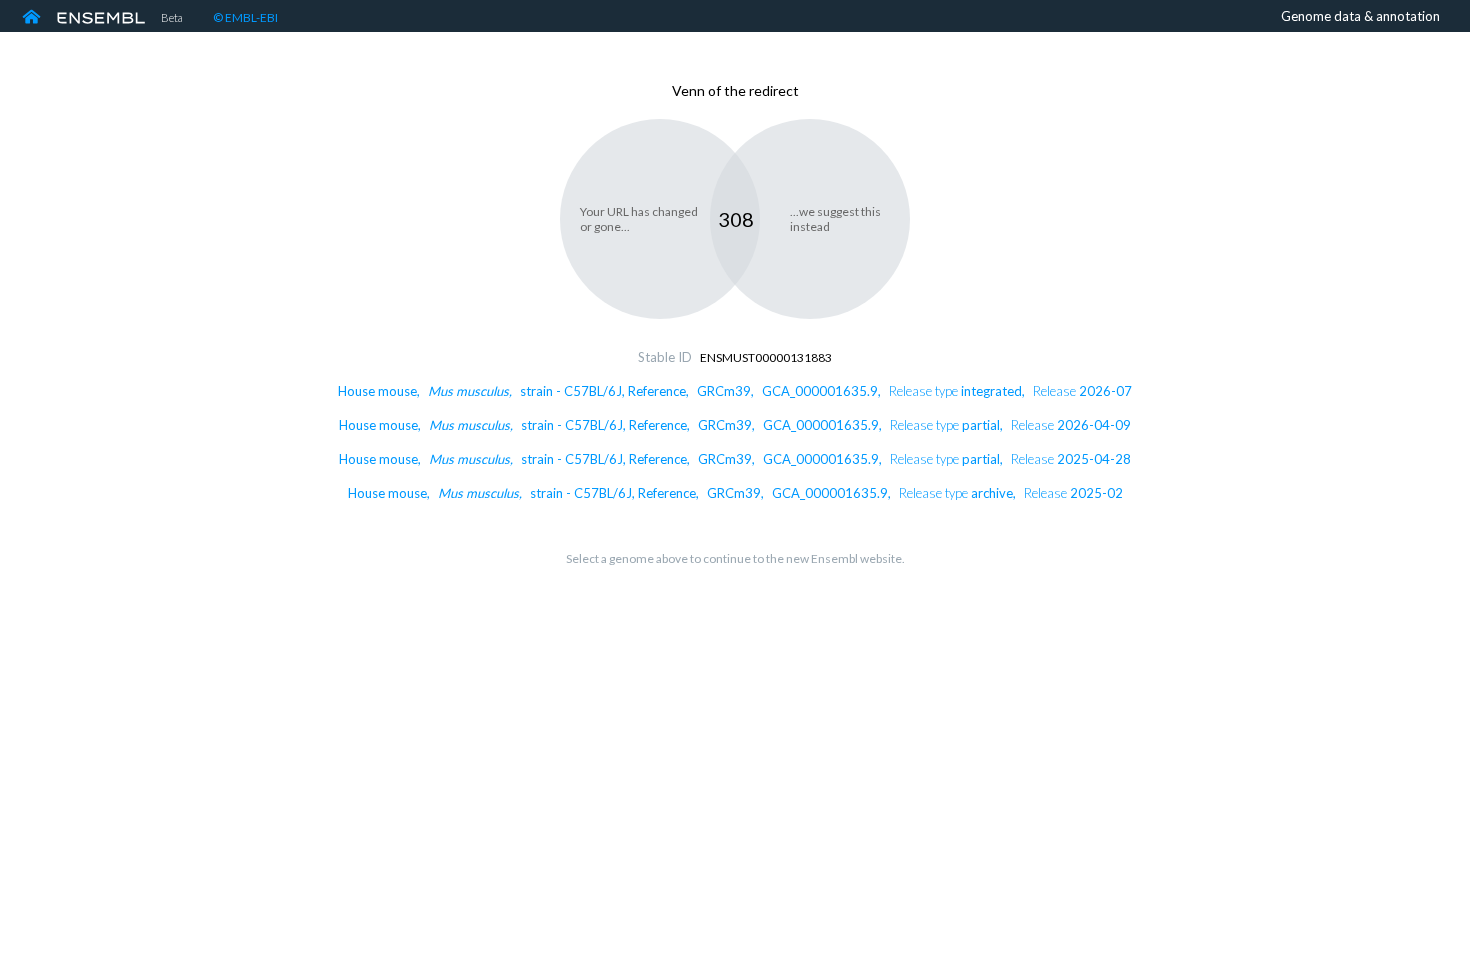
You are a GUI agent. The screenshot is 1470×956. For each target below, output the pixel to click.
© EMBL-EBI (245, 17)
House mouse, (735, 391)
